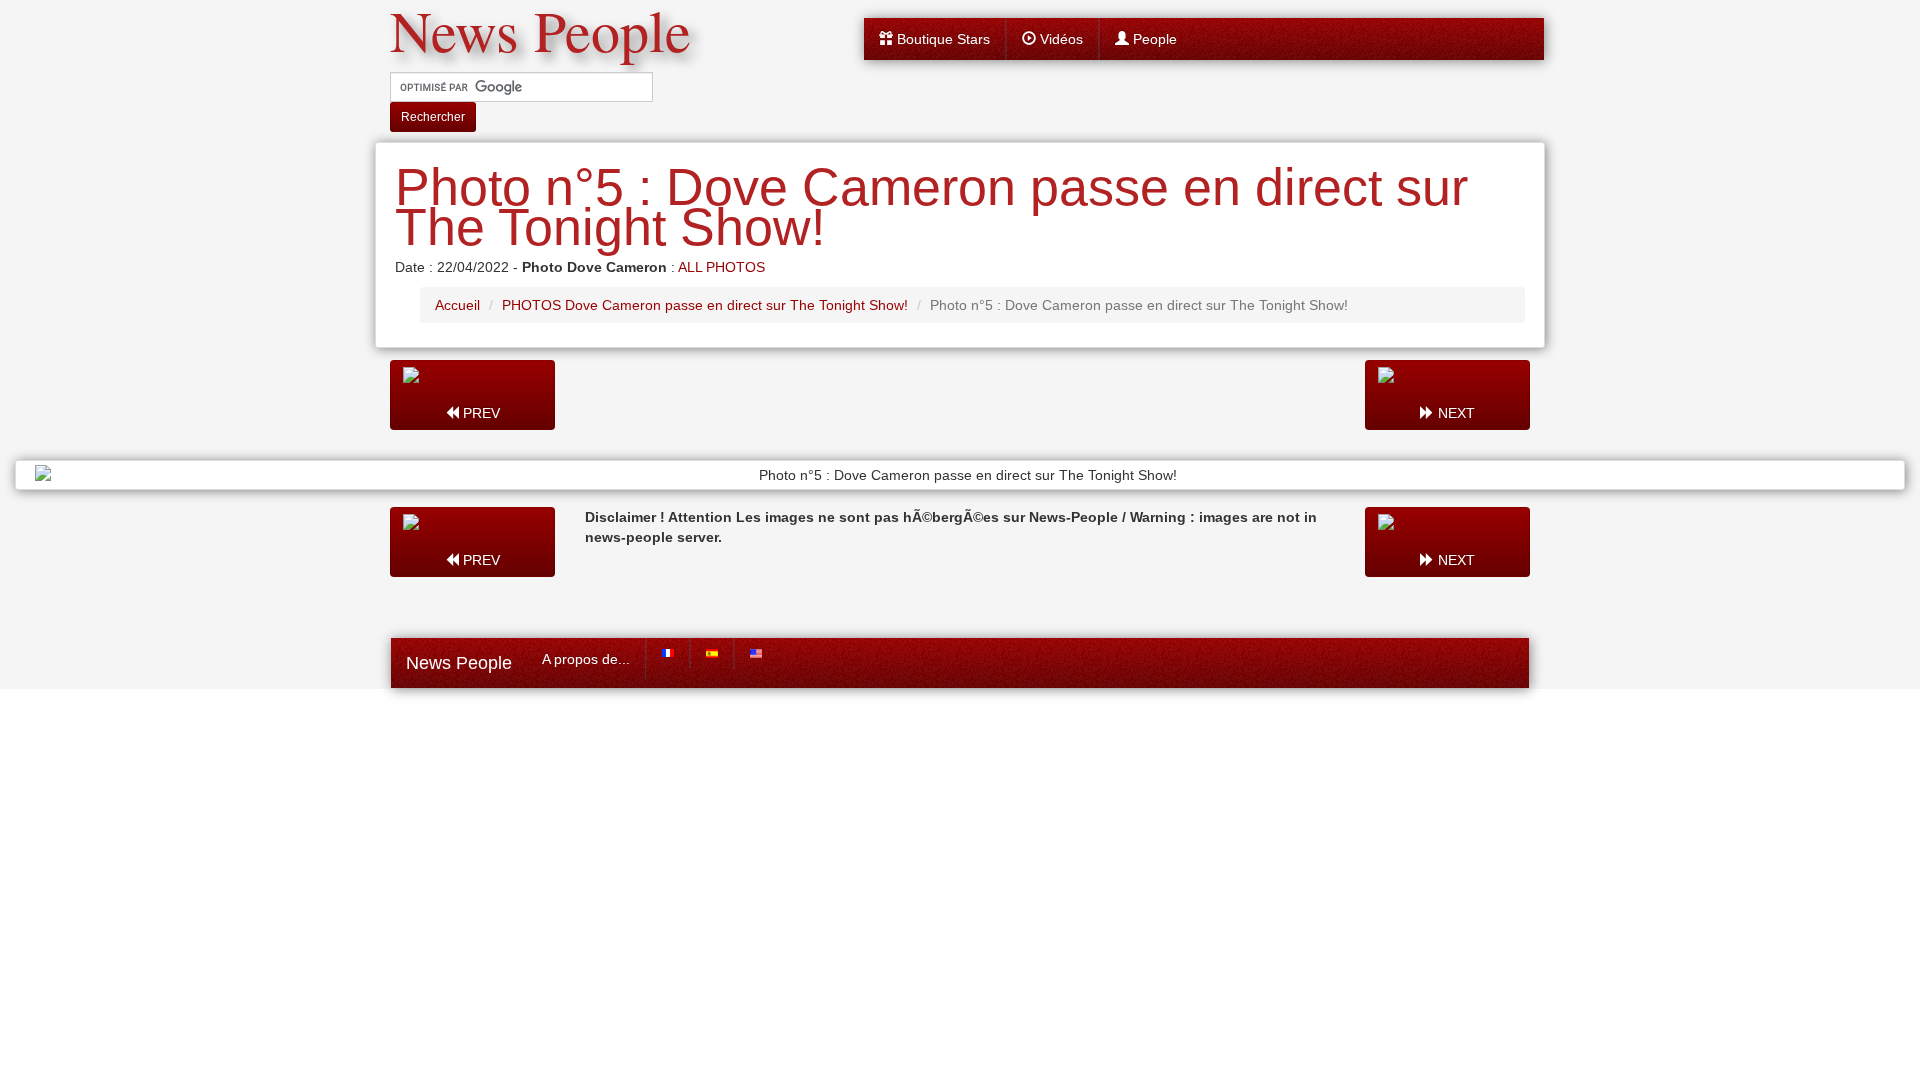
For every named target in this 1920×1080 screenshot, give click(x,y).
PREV (479, 413)
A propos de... (586, 659)
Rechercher (433, 117)
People (1153, 39)
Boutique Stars (941, 39)
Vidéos (1059, 39)
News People (459, 663)
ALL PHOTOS (721, 267)
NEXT (1454, 413)
